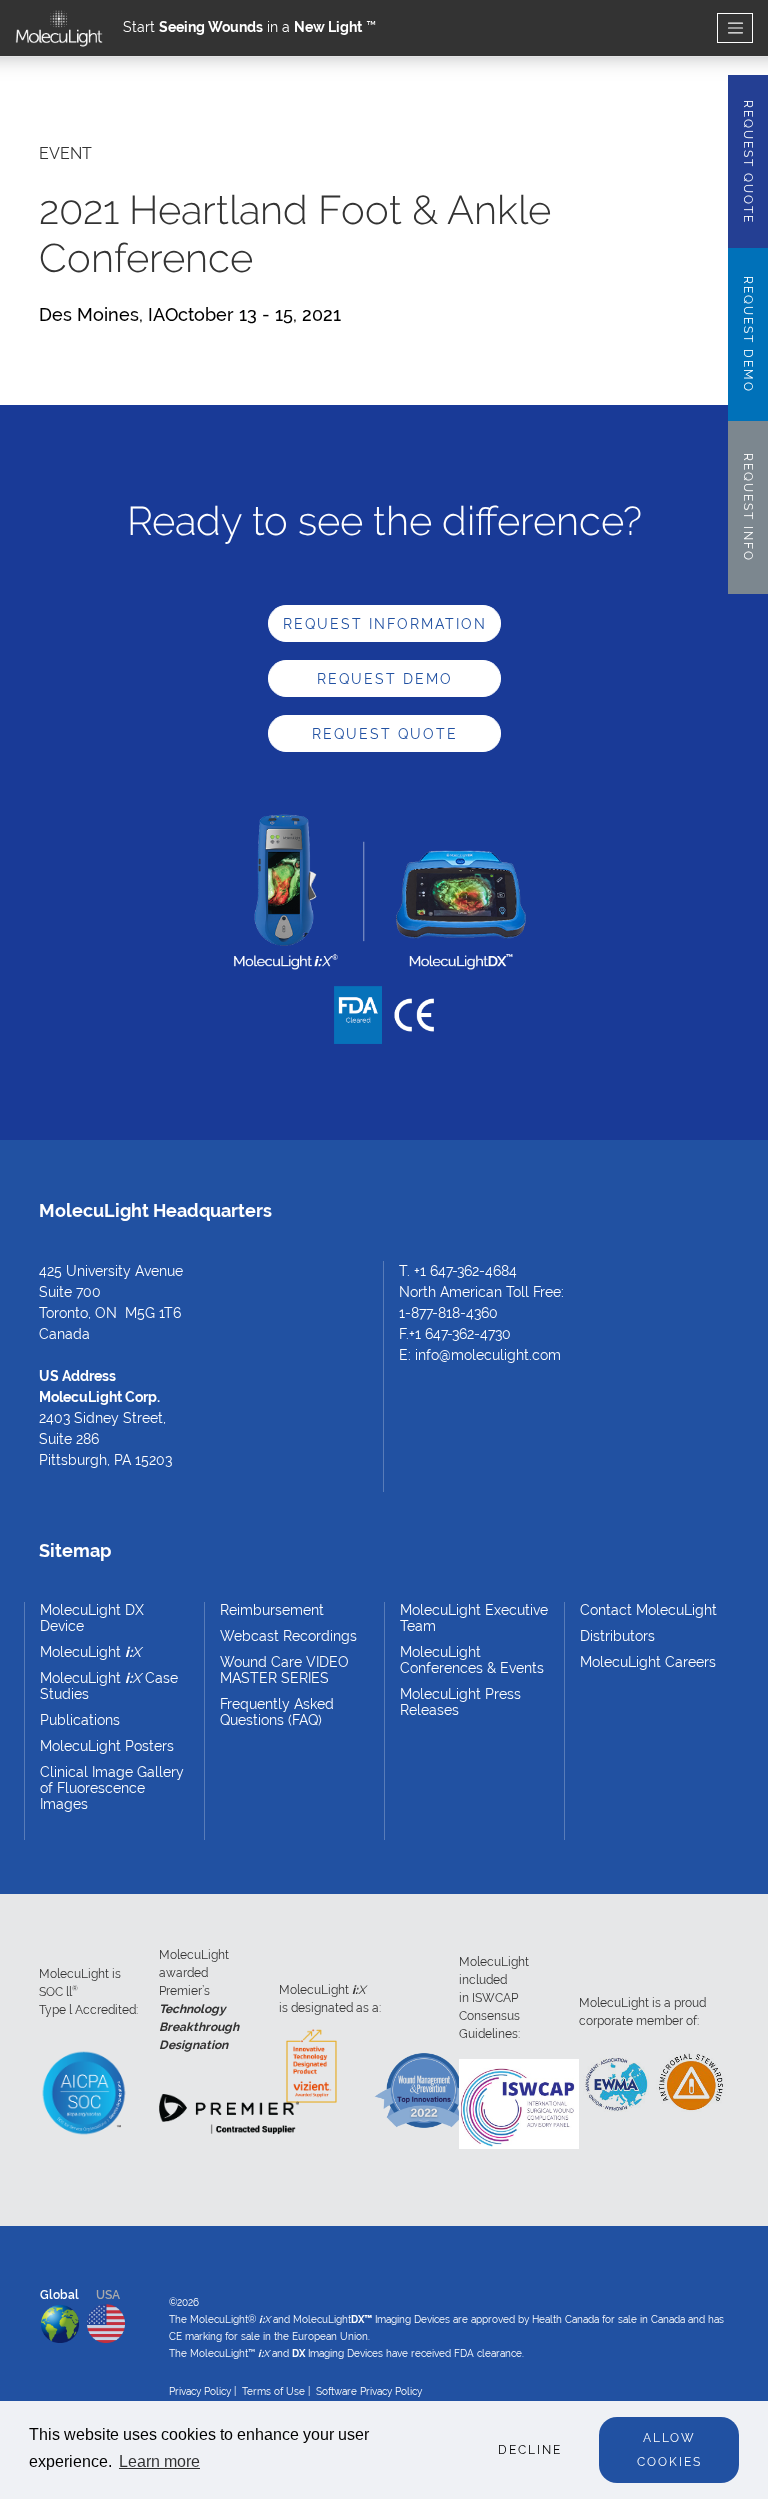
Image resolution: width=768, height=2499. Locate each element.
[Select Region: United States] (106, 2319)
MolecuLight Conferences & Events (472, 1660)
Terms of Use (273, 2391)
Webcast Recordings (288, 1636)
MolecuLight (90, 1652)
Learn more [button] (159, 2461)
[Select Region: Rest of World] (60, 2320)
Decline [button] (530, 2450)
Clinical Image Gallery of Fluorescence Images (112, 1788)
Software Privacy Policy (369, 2391)
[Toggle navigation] (735, 28)
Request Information (385, 624)
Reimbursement (272, 1610)
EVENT (65, 153)
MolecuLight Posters (107, 1746)
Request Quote (385, 734)
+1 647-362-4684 (465, 1271)
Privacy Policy (200, 2391)
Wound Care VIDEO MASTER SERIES (284, 1670)
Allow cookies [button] (669, 2450)
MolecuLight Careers (648, 1662)
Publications (80, 1720)
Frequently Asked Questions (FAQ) (277, 1712)
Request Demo (385, 679)
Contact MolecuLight (648, 1610)
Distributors (617, 1636)
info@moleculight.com (488, 1355)
